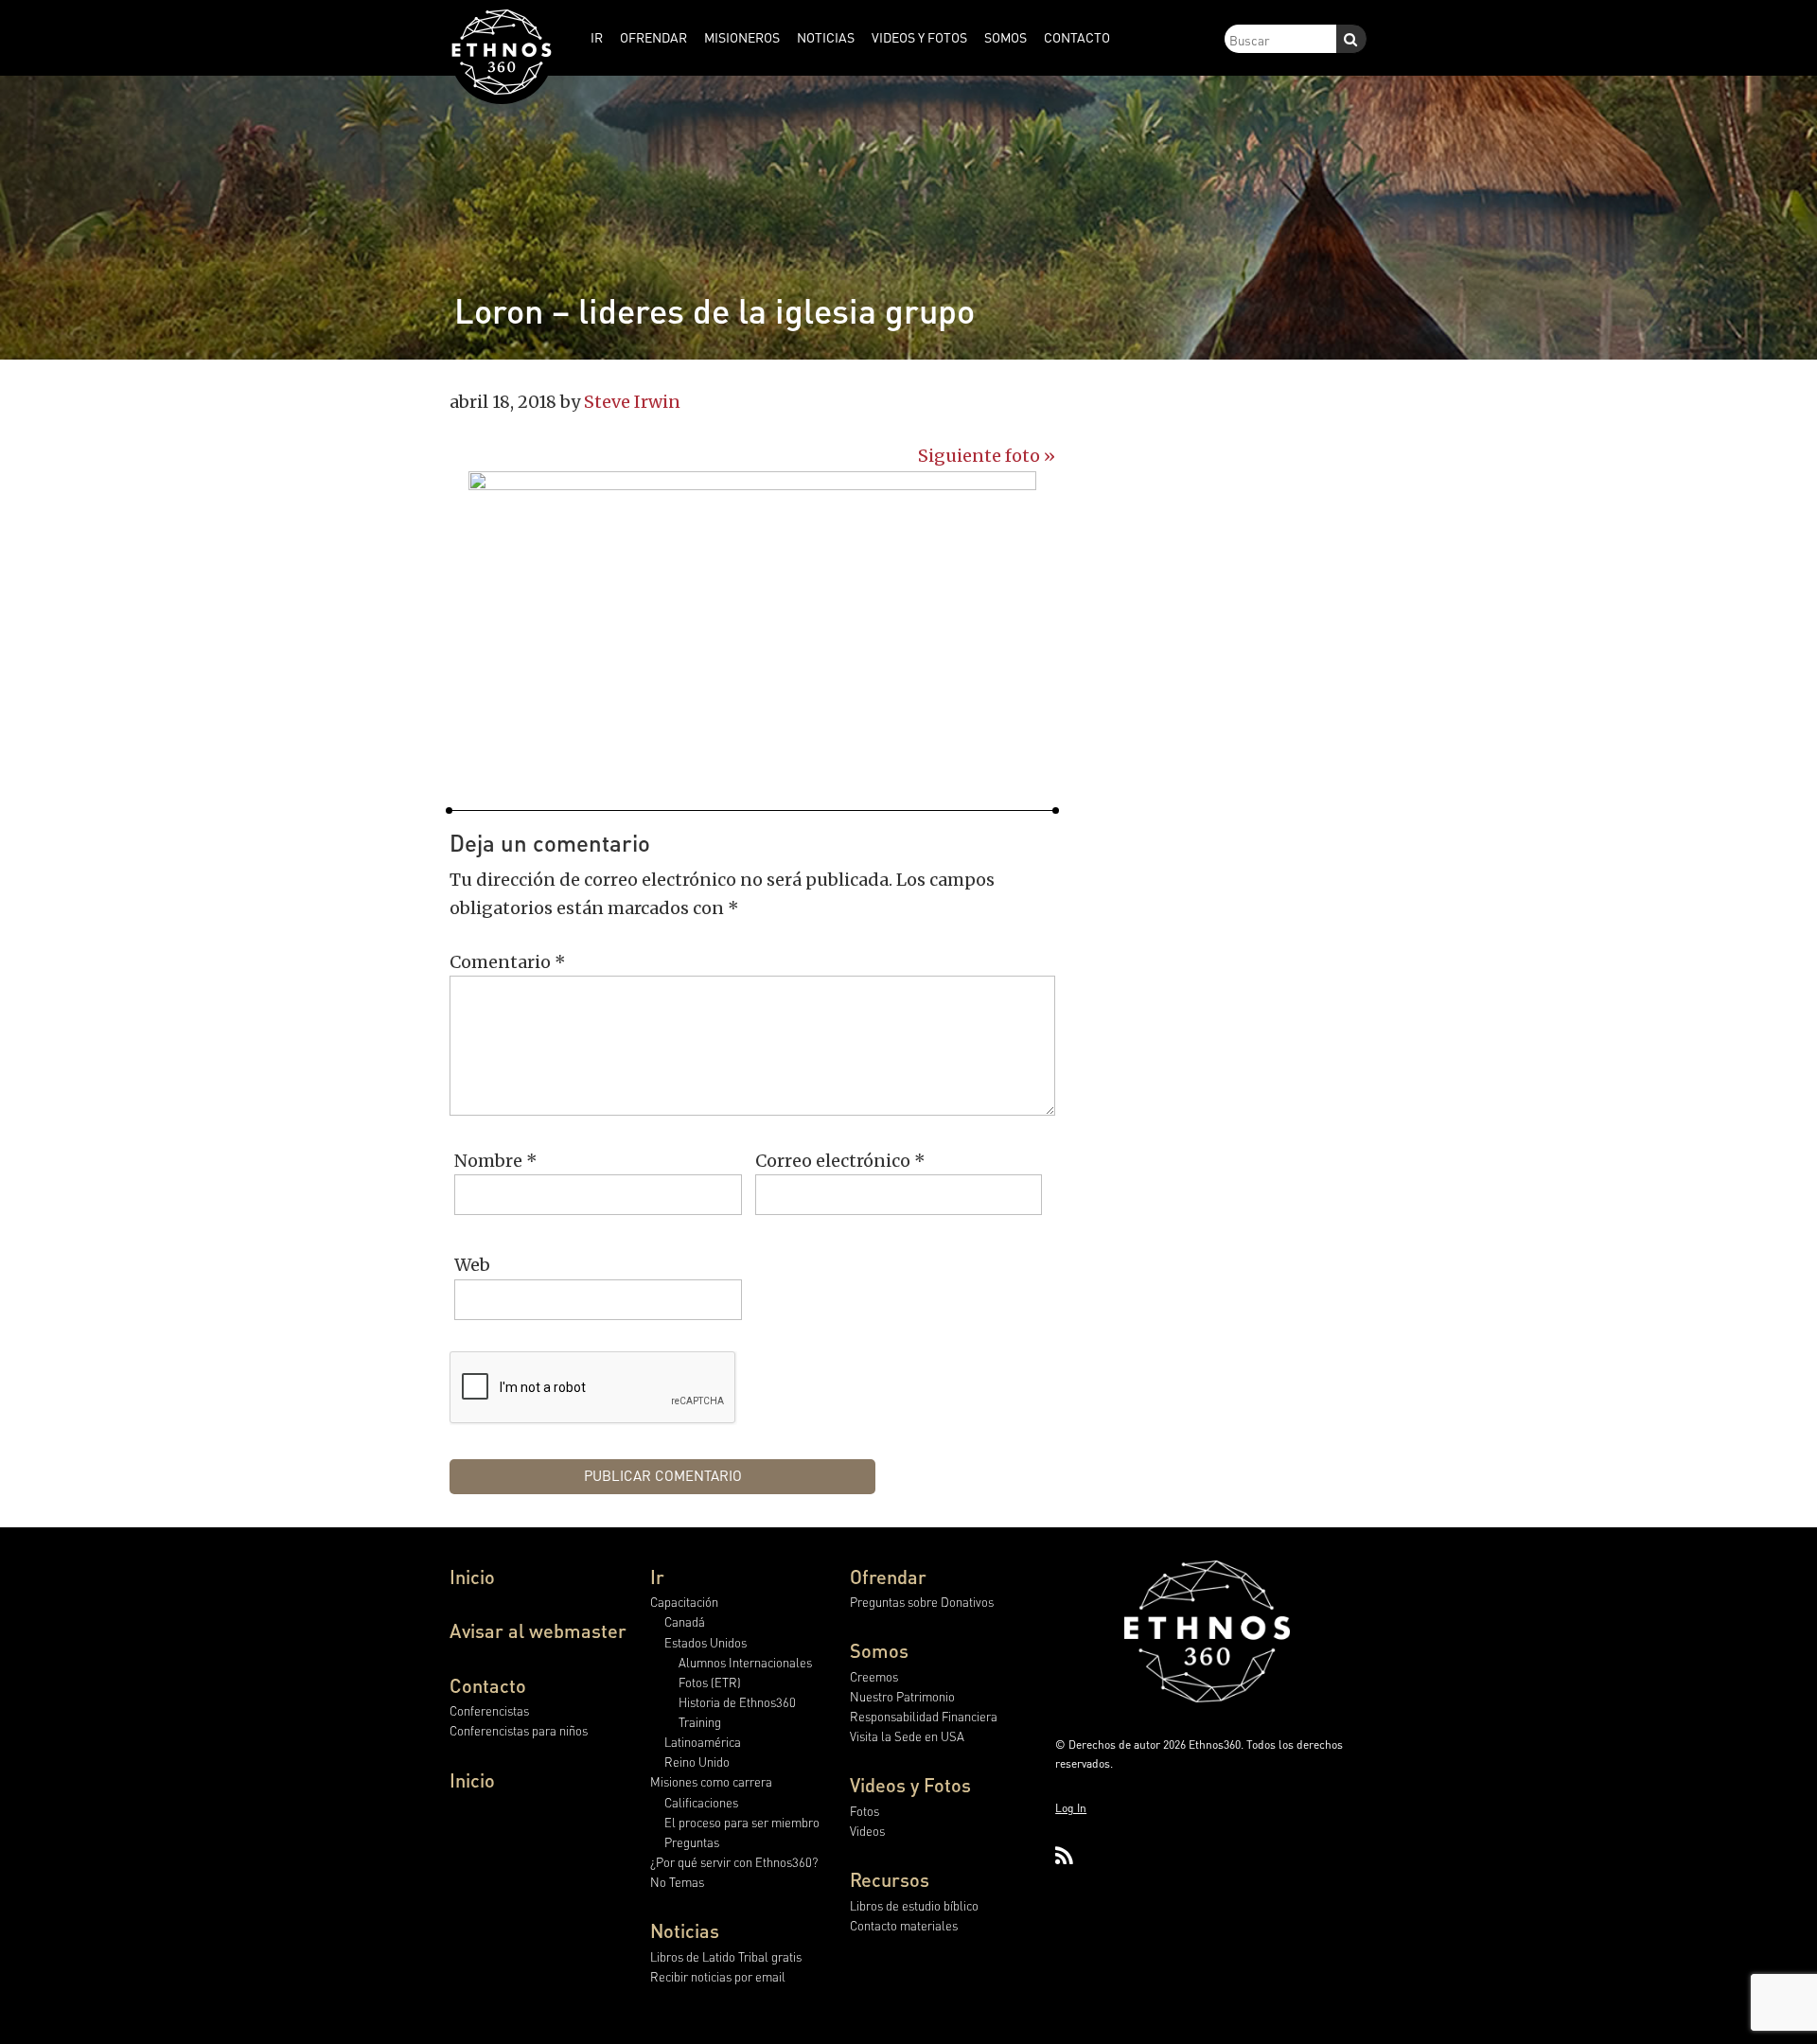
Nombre (496, 1161)
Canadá (685, 1621)
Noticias (685, 1930)
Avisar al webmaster (538, 1630)
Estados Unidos (706, 1642)
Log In (1071, 1808)
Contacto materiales (904, 1925)
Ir (657, 1577)
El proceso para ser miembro (742, 1822)
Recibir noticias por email (718, 1976)
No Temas (677, 1882)
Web (472, 1265)
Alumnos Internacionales (745, 1662)
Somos (879, 1650)
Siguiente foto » (987, 456)
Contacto (488, 1685)
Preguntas (692, 1842)
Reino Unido (697, 1762)
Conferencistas (489, 1710)
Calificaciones (701, 1802)
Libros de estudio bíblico (914, 1905)
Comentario (508, 962)
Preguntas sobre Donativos (922, 1602)
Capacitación (684, 1602)
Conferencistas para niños (519, 1730)
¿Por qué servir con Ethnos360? (734, 1862)
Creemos (874, 1676)
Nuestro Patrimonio (902, 1696)
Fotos (864, 1811)
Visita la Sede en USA (907, 1736)
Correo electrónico (840, 1161)
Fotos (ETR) (710, 1682)
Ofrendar (888, 1577)
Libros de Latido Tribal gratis (726, 1956)
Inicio (472, 1577)
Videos (867, 1831)
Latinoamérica (703, 1742)
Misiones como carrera (711, 1781)
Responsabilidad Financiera (924, 1716)
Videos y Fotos (910, 1785)
